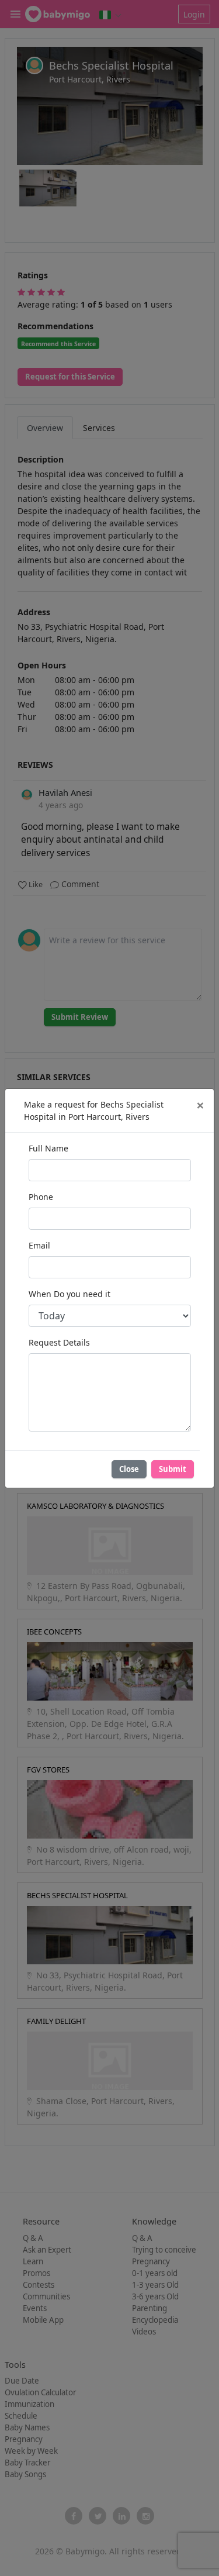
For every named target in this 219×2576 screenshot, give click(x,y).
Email (39, 1245)
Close (129, 1469)
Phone (41, 1197)
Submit (173, 1469)
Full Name (48, 1148)
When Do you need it (69, 1294)
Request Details (59, 1342)
